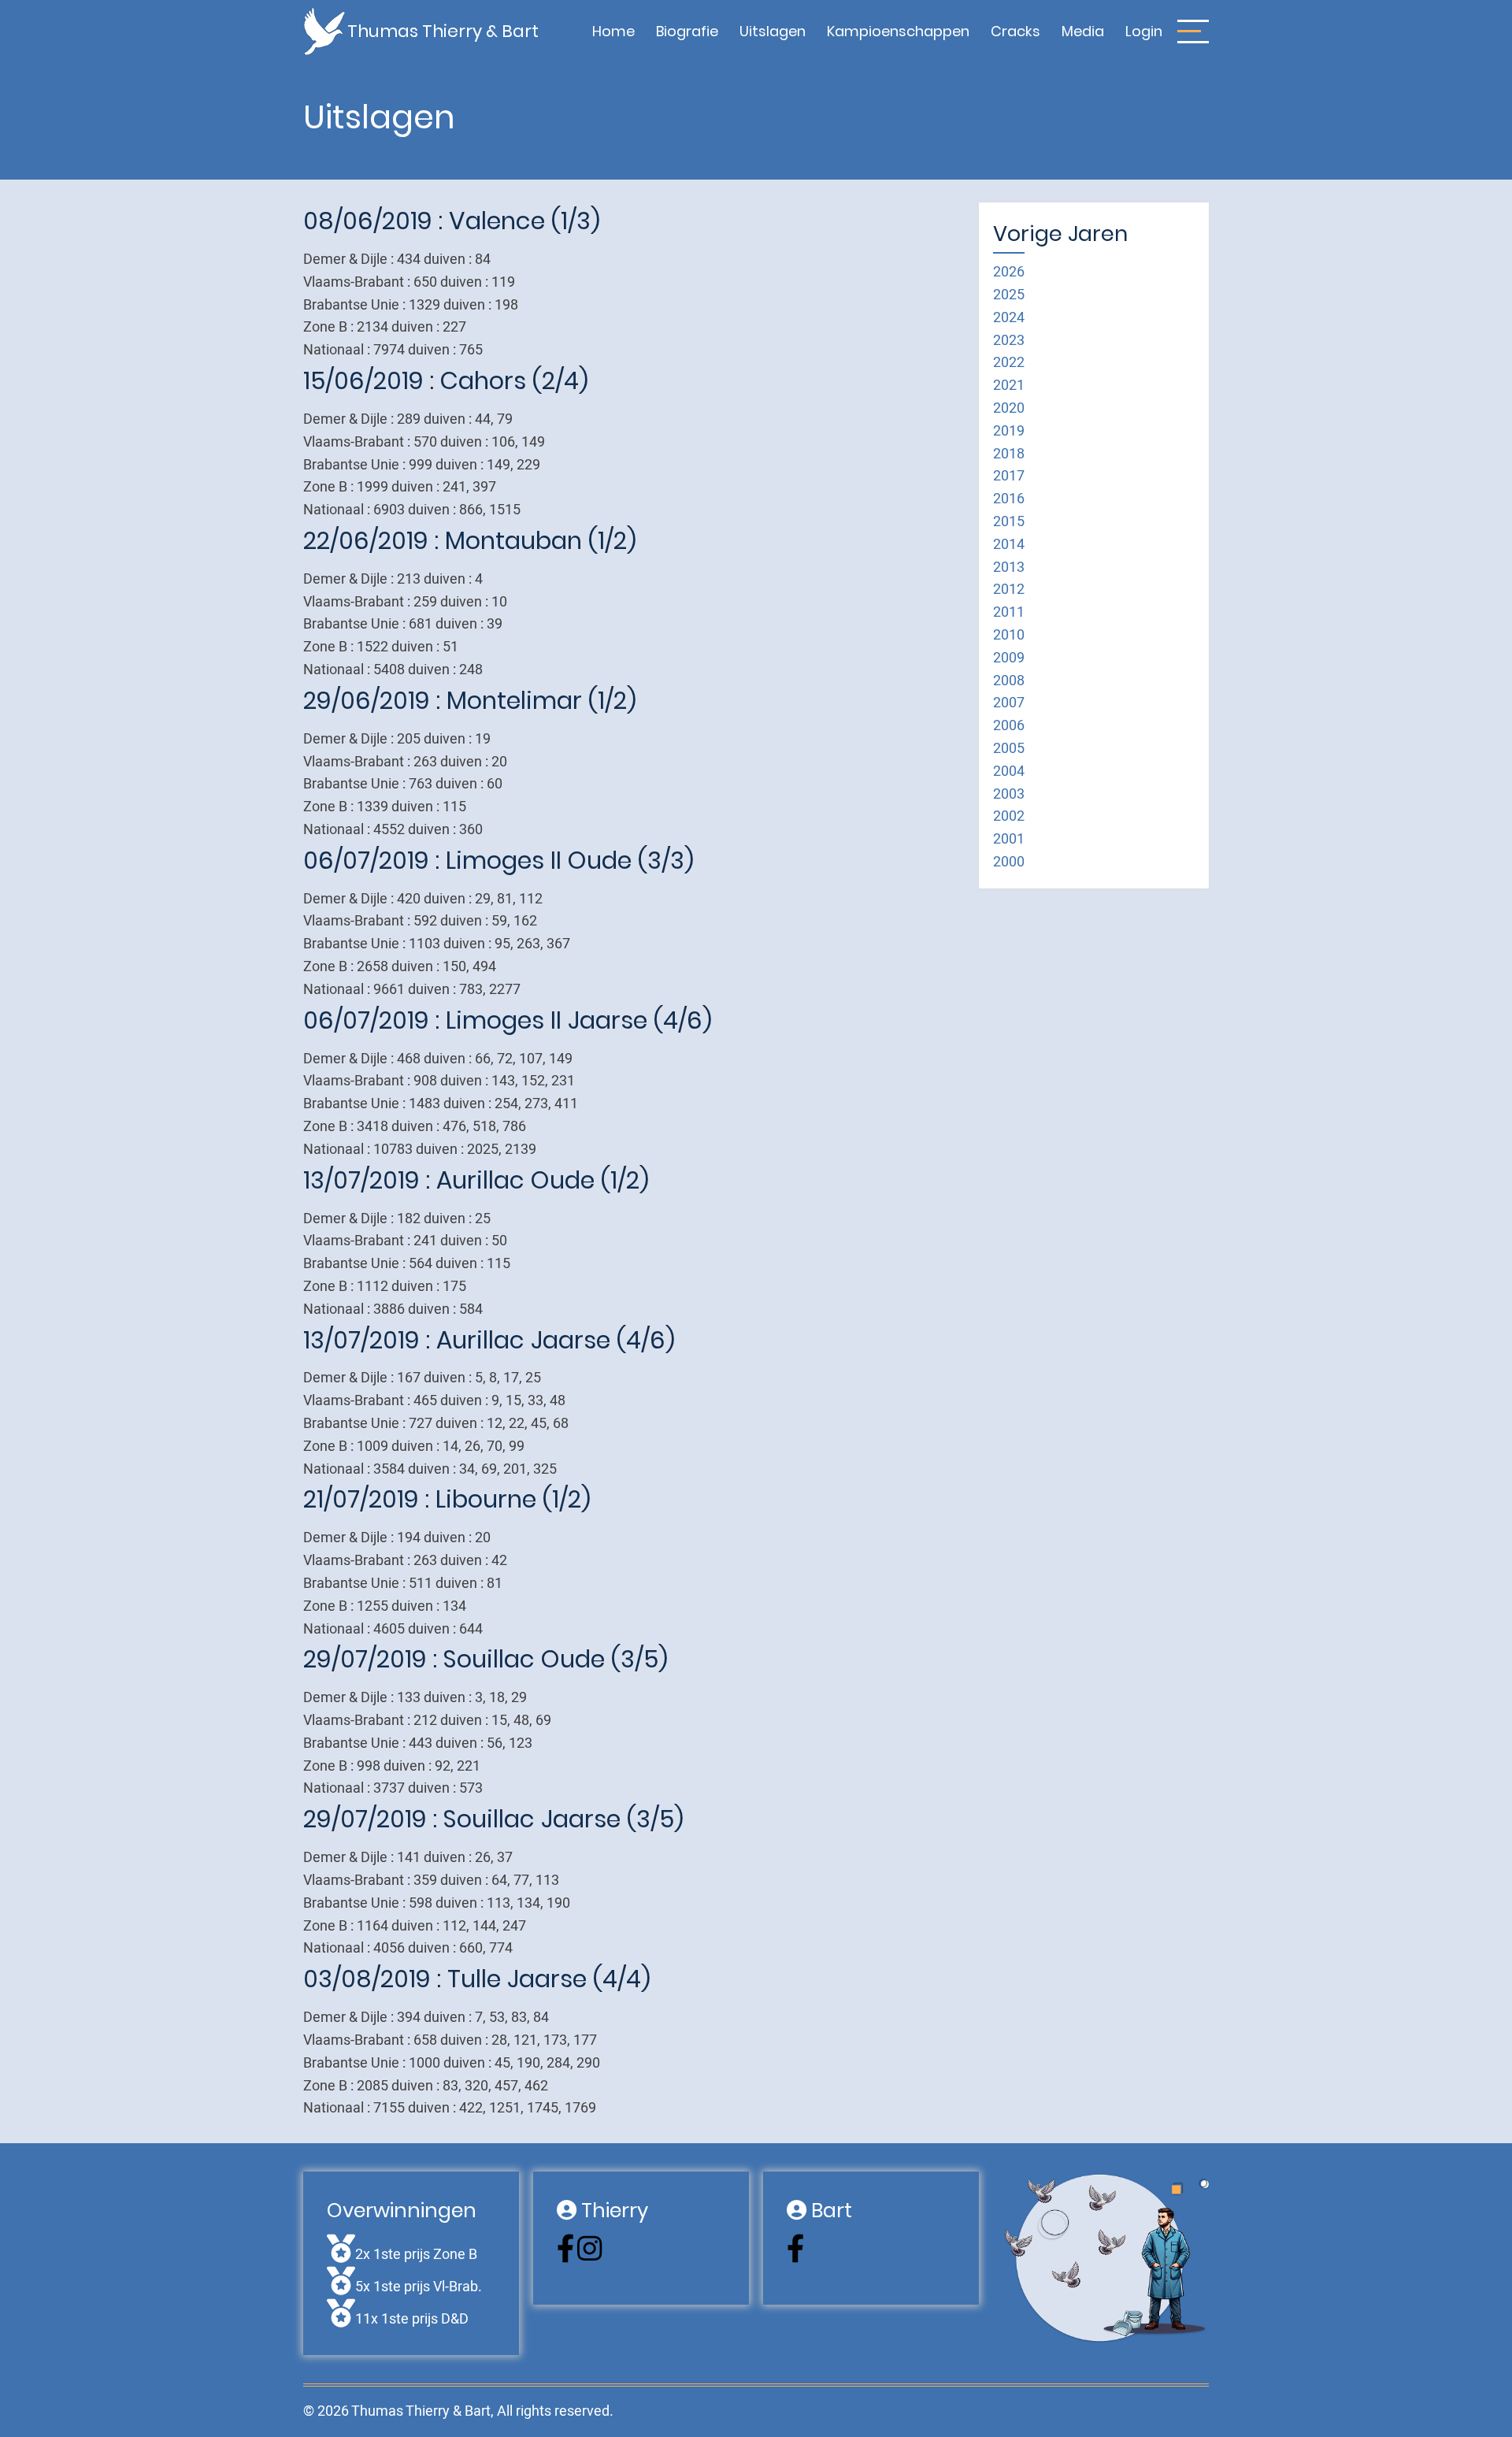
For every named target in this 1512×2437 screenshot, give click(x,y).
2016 (1009, 499)
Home (613, 31)
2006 (1009, 726)
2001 (1009, 839)
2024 (1009, 318)
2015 (1009, 522)
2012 (1009, 590)
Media (1083, 31)
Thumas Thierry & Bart (443, 31)
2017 (1009, 476)
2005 (1009, 749)
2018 (1009, 454)
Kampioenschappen (898, 31)
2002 (1009, 816)
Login (1144, 31)
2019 (1009, 431)
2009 (1009, 658)
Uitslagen (773, 31)
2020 (1009, 408)
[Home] (325, 30)
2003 (1009, 794)
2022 (1009, 363)
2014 (1009, 545)
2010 (1009, 635)
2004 (1009, 772)
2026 (1009, 272)
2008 (1009, 681)
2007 (1009, 703)
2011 (1009, 612)
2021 (1009, 386)
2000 (1009, 862)
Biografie (687, 31)
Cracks (1015, 31)
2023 (1009, 341)
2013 (1009, 568)
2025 (1009, 295)
